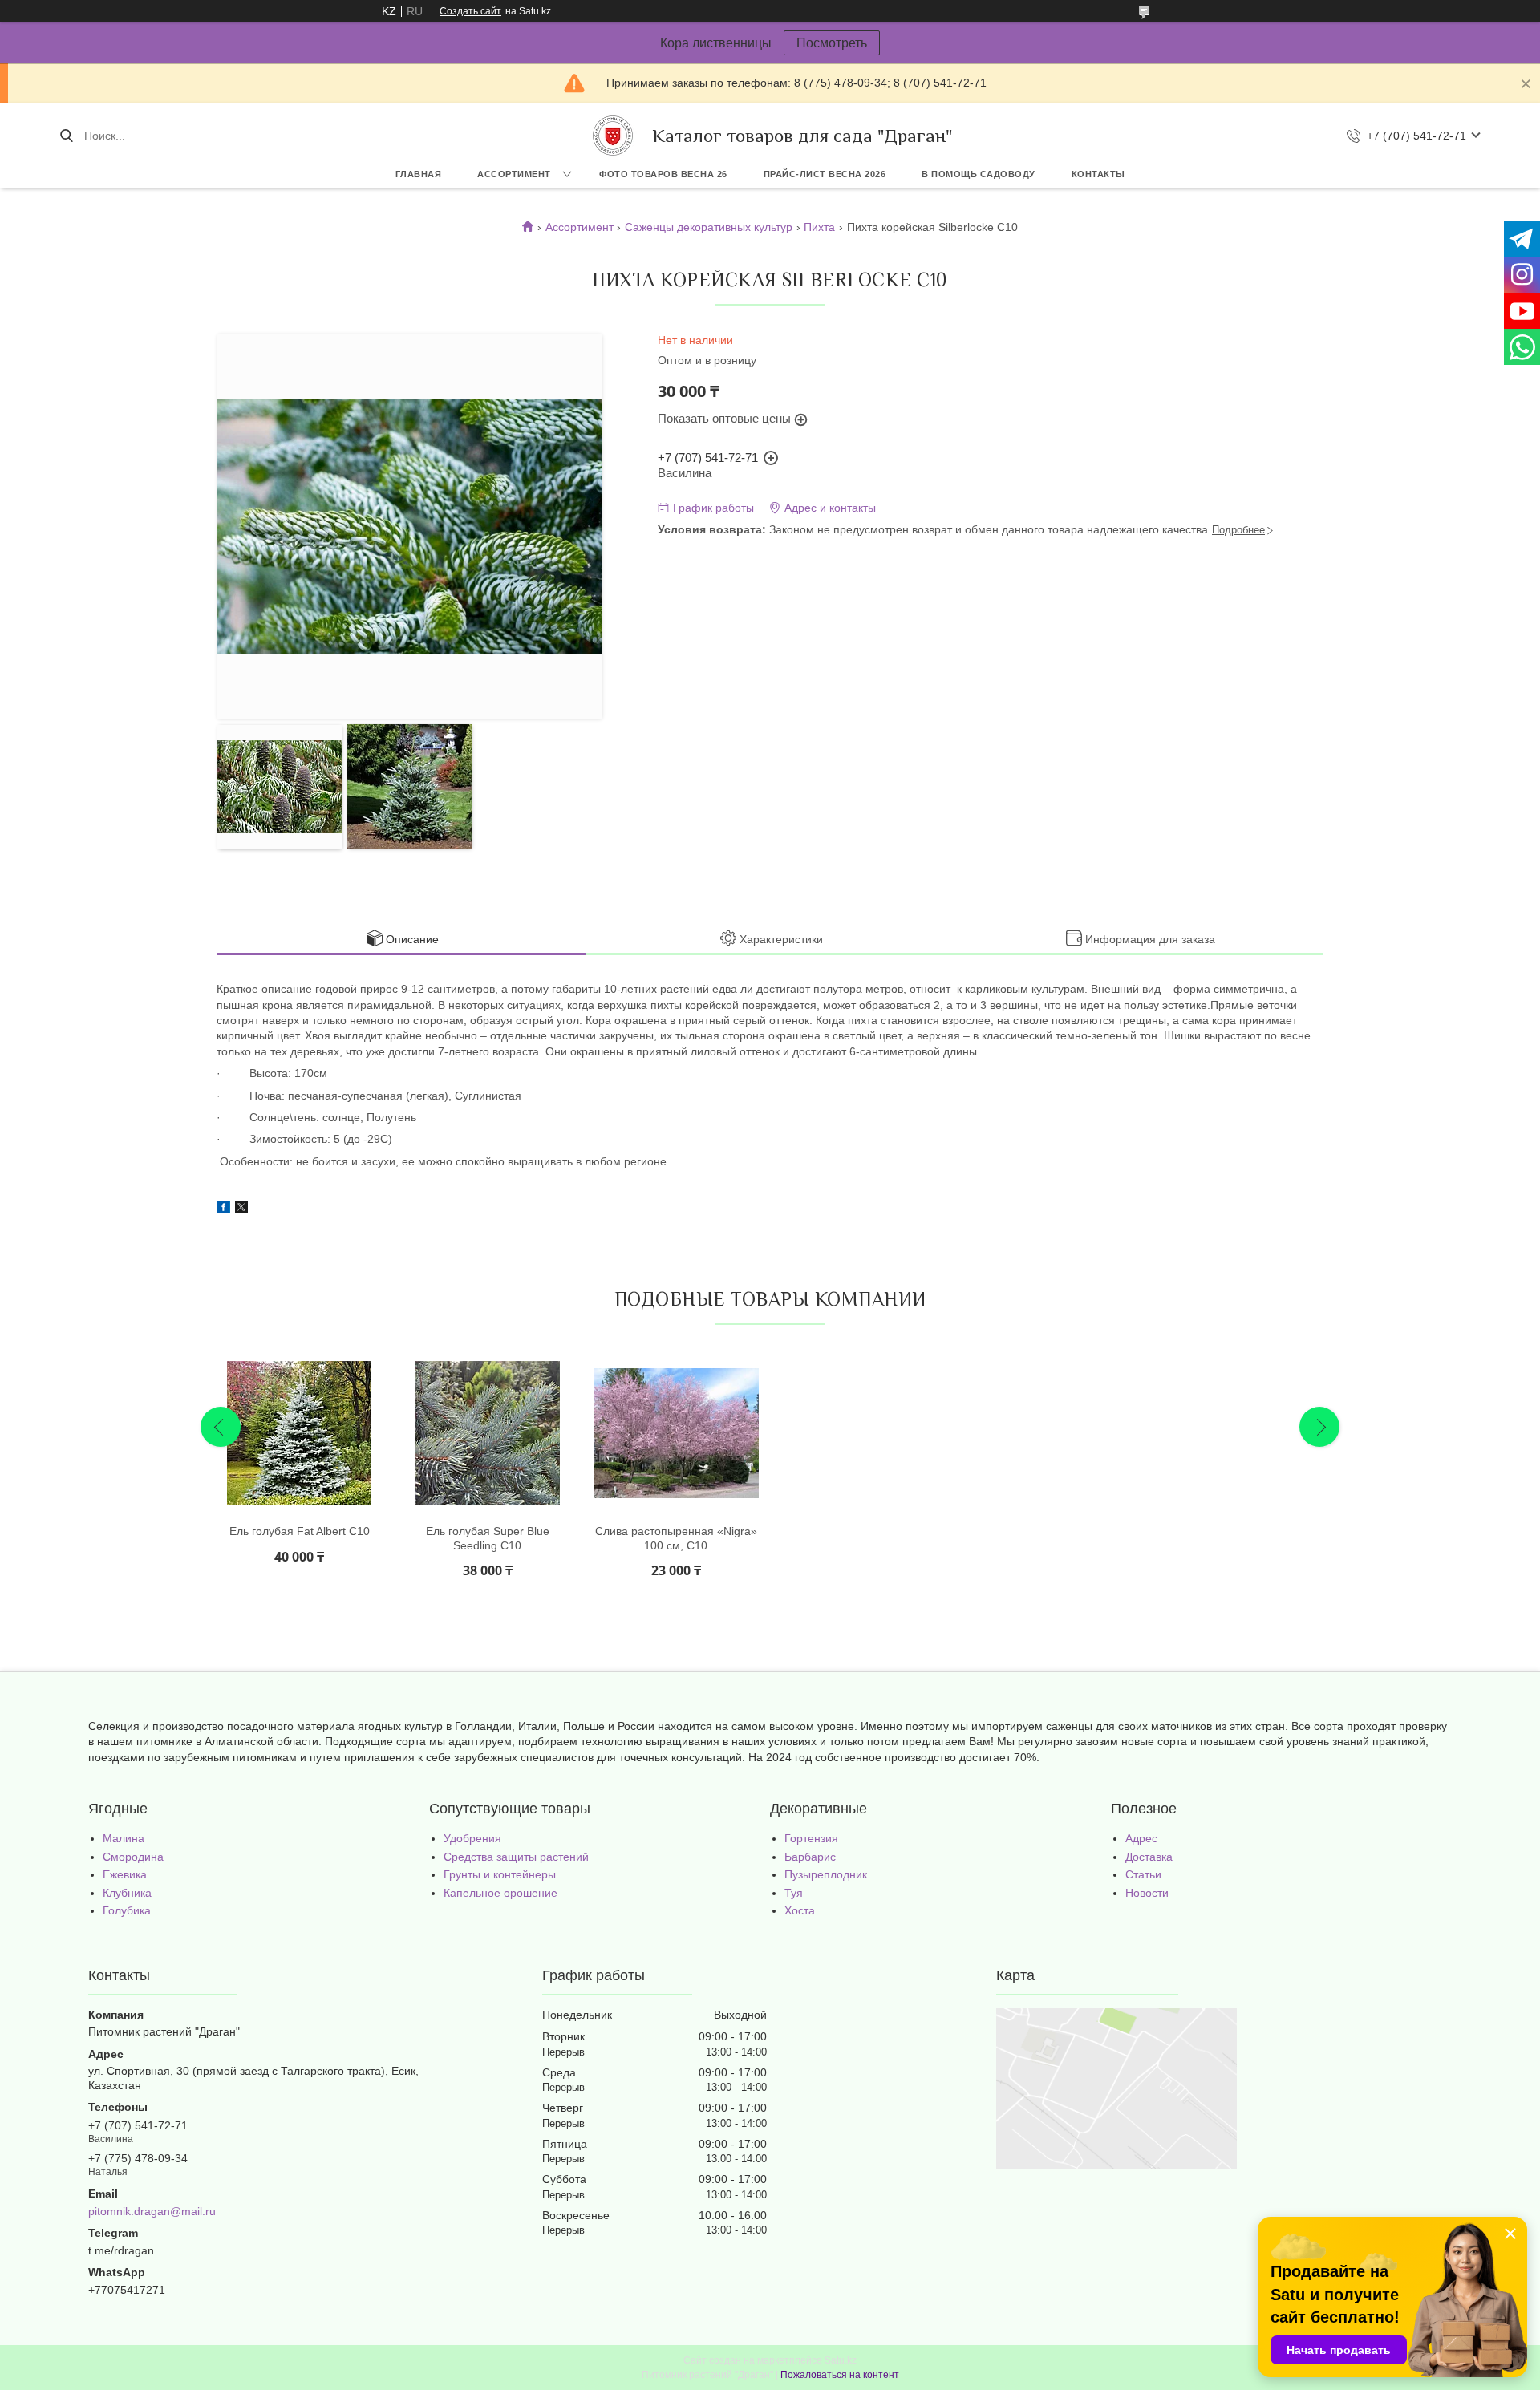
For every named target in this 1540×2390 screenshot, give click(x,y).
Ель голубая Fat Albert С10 (300, 1531)
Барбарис (810, 1857)
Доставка (1149, 1857)
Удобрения (472, 1838)
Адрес (1141, 1838)
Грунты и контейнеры (500, 1874)
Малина (124, 1838)
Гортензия (811, 1838)
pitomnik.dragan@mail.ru (152, 2211)
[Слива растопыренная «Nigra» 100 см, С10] (676, 1433)
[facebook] (223, 1209)
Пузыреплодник (826, 1874)
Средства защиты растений (516, 1857)
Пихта (819, 227)
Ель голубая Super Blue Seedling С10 (488, 1538)
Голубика (127, 1910)
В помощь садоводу (979, 174)
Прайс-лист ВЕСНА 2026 (825, 174)
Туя (794, 1893)
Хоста (800, 1910)
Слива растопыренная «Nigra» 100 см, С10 (676, 1538)
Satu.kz (841, 2360)
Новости (1147, 1893)
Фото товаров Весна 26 (663, 174)
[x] (241, 1209)
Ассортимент (514, 174)
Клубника (127, 1893)
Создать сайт (470, 11)
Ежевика (125, 1874)
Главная (419, 174)
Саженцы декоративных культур (709, 227)
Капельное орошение (500, 1893)
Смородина (133, 1857)
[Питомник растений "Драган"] (613, 136)
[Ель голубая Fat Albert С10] (299, 1433)
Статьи (1143, 1874)
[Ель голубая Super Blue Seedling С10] (488, 1433)
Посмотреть (832, 43)
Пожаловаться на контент (840, 2375)
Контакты (1098, 174)
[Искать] (66, 136)
